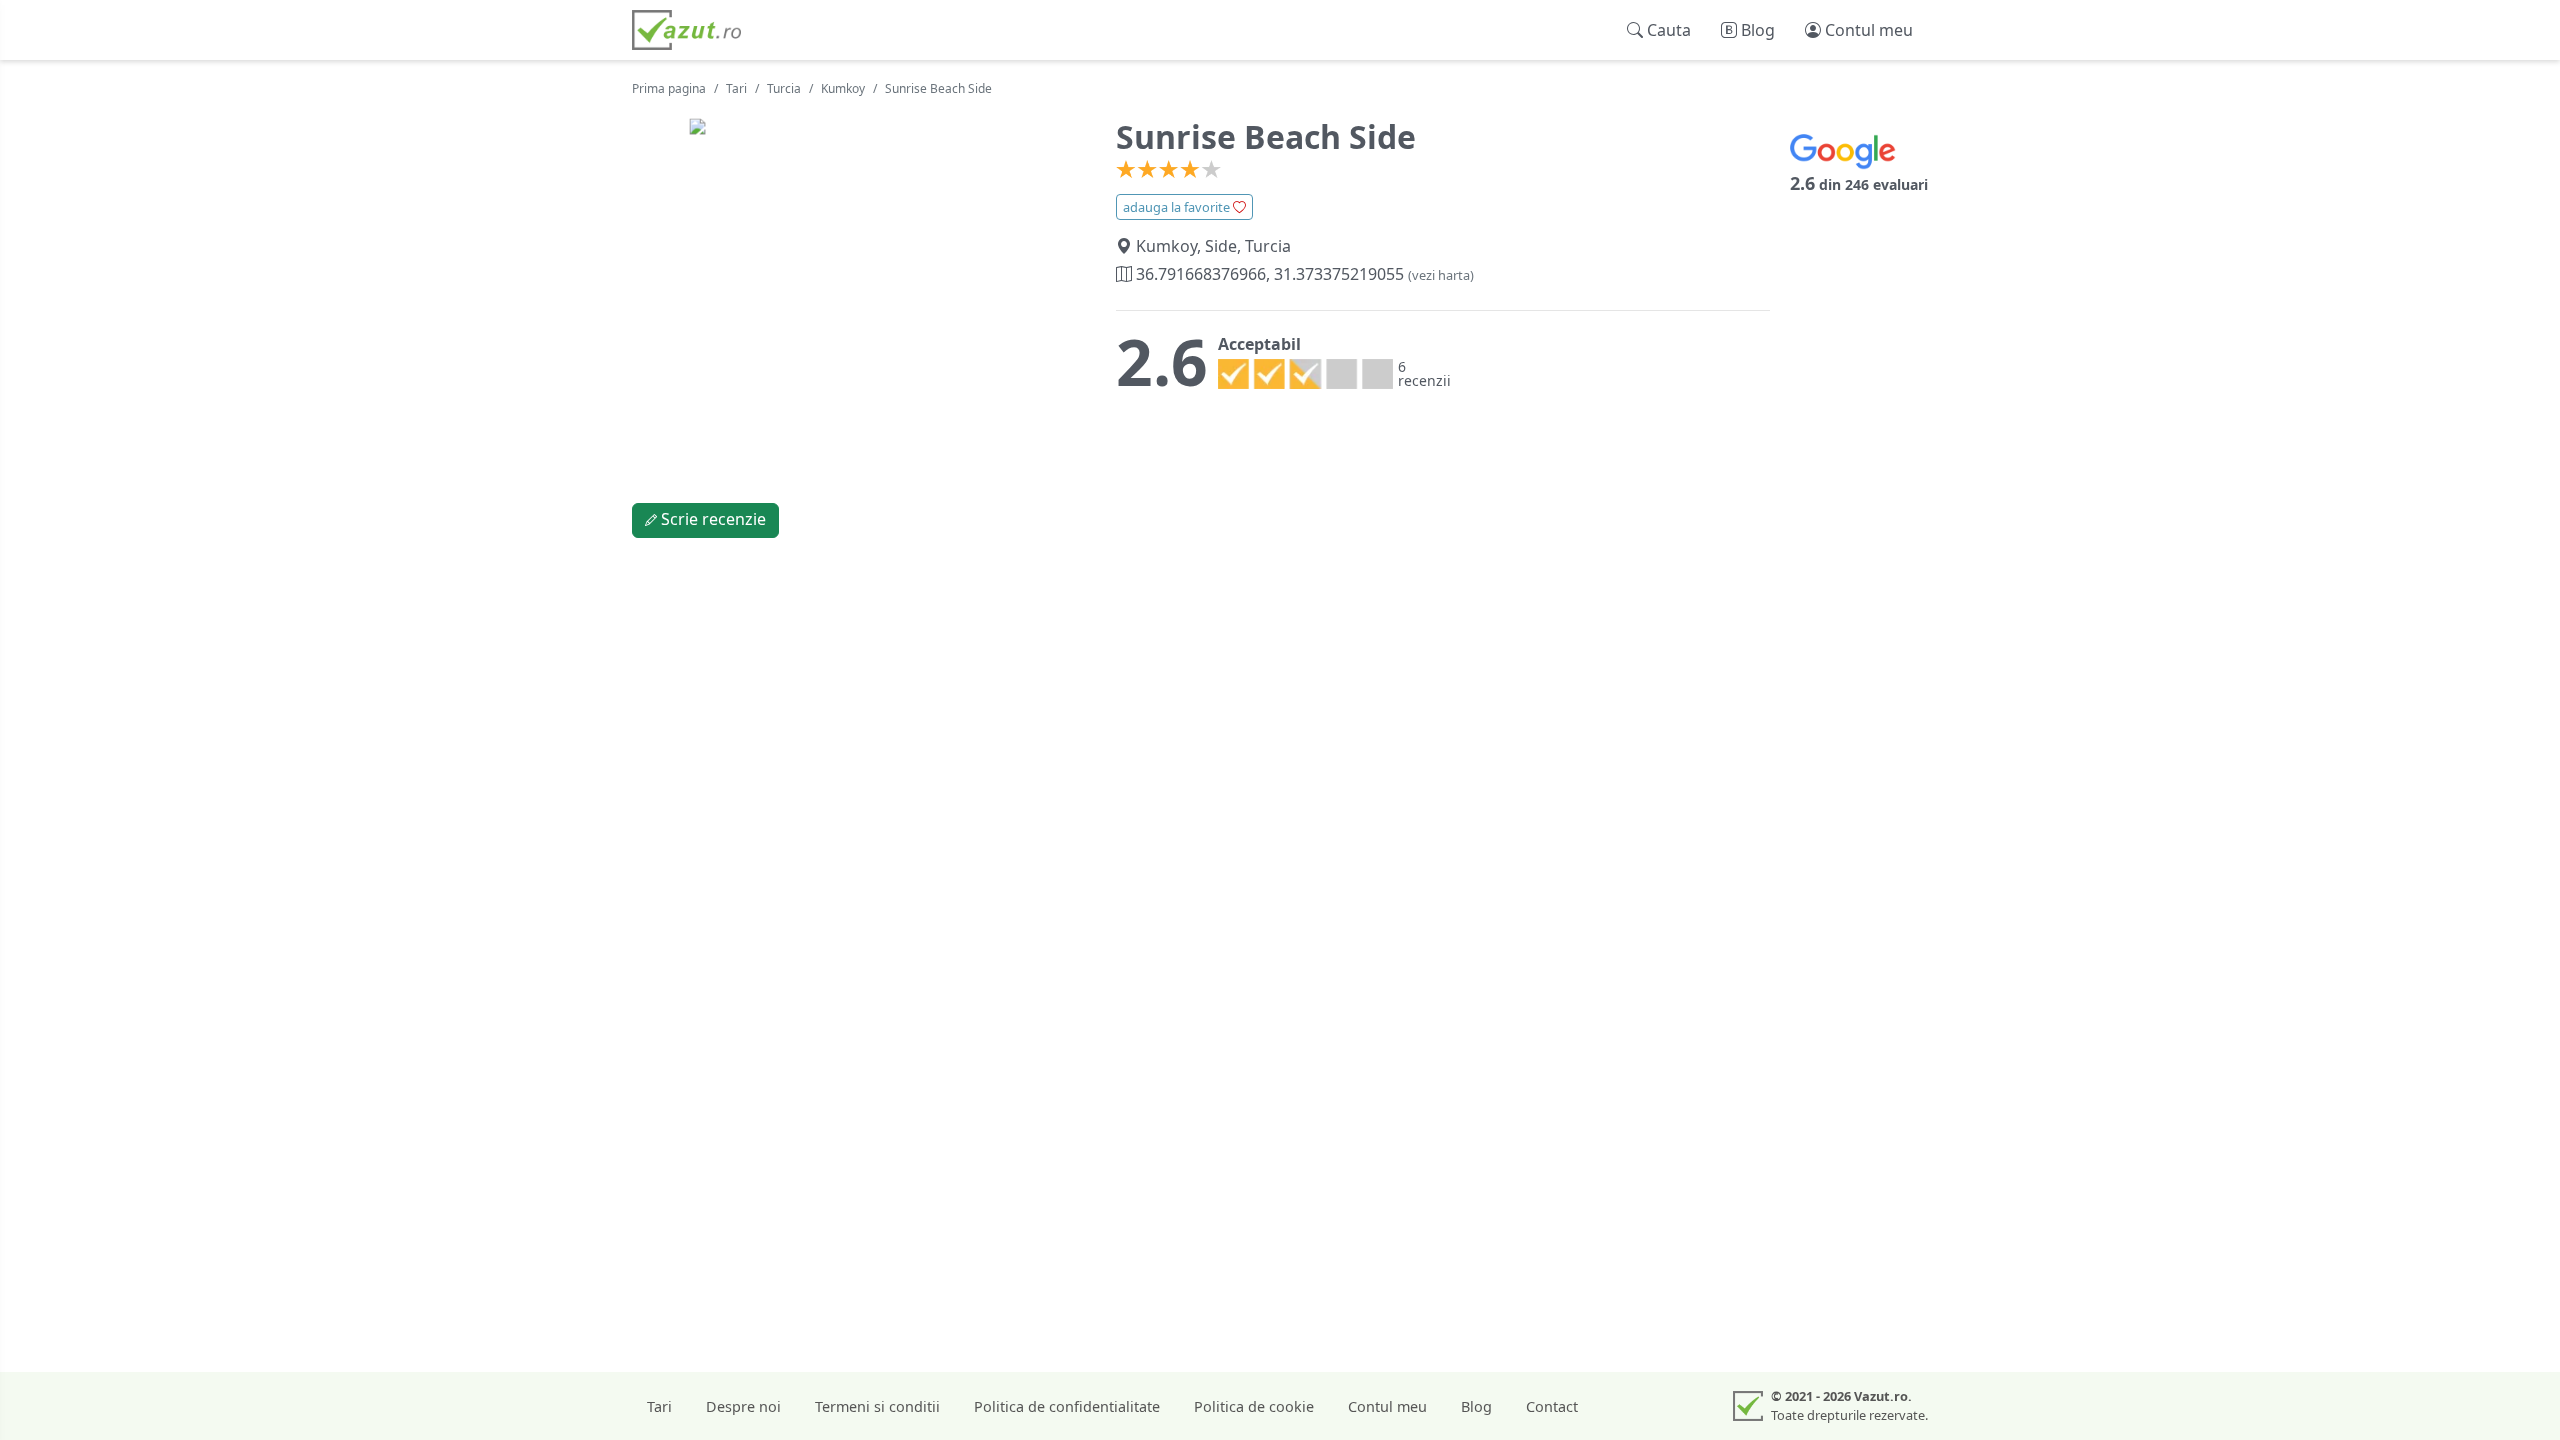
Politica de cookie (1254, 1406)
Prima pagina (669, 88)
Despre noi (743, 1406)
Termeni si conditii (877, 1406)
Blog (1476, 1406)
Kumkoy (843, 88)
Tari (736, 88)
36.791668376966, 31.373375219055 (1303, 274)
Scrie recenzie (711, 519)
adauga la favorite (1178, 207)
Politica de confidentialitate (1067, 1406)
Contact (1552, 1406)
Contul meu (1387, 1406)
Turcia (784, 88)
